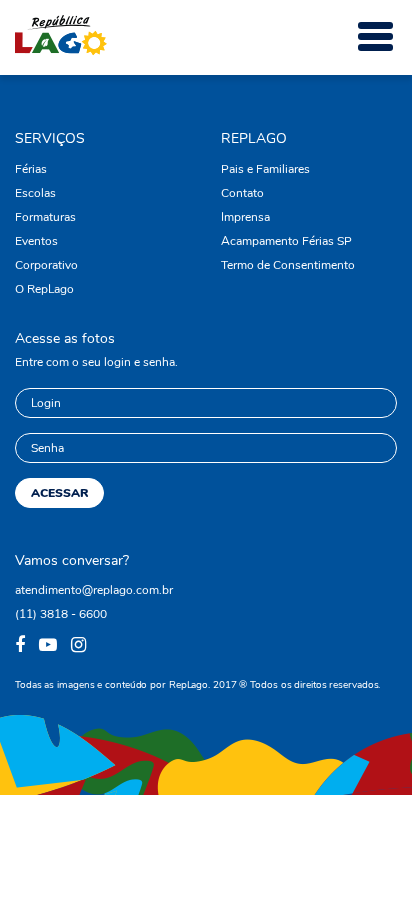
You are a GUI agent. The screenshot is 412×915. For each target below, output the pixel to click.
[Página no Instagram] (81, 646)
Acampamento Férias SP (286, 241)
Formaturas (45, 217)
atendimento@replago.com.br (94, 590)
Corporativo (46, 265)
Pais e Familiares (265, 169)
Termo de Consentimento (288, 265)
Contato (242, 193)
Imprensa (245, 217)
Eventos (36, 241)
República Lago (61, 35)
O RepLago (44, 289)
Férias (31, 169)
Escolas (35, 193)
